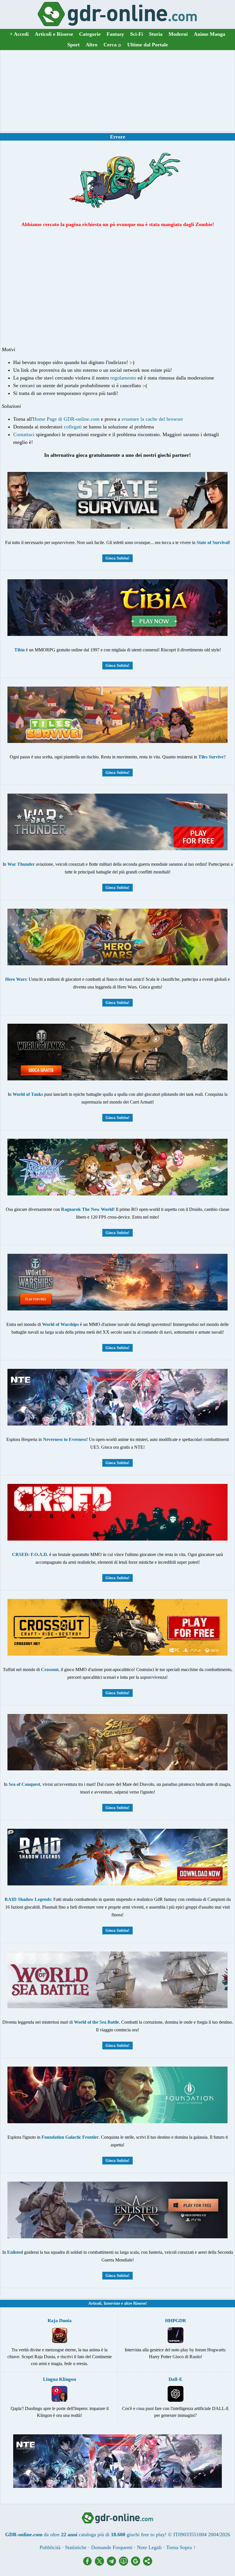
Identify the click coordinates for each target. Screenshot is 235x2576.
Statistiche (76, 2547)
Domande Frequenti (112, 2547)
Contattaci (24, 434)
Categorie (90, 34)
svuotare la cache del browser (152, 419)
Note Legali (149, 2547)
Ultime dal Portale (148, 45)
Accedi (19, 34)
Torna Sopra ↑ (181, 2547)
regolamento (123, 378)
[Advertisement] (117, 91)
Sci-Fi (137, 34)
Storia (156, 34)
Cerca (112, 45)
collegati (73, 427)
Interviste (112, 2303)
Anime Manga (209, 34)
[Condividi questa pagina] (148, 2564)
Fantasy (115, 34)
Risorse (139, 2303)
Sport (74, 45)
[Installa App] (125, 2564)
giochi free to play (146, 2535)
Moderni (178, 34)
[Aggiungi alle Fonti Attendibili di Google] (137, 2564)
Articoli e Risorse (54, 34)
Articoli (95, 2303)
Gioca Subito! (117, 558)
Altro (92, 45)
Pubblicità (50, 2547)
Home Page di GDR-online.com (66, 419)
